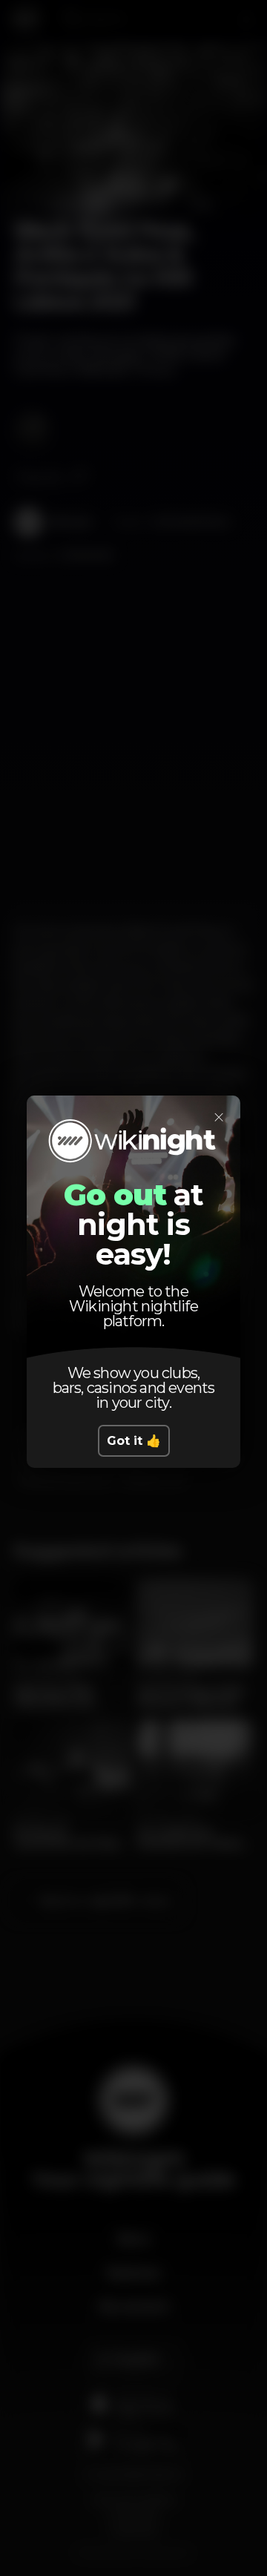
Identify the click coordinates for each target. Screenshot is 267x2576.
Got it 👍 (134, 1441)
